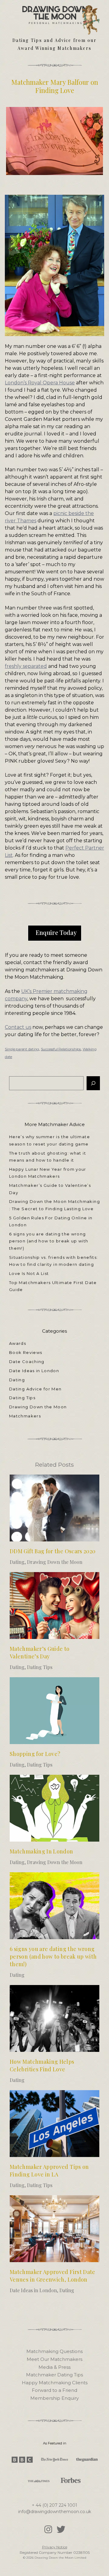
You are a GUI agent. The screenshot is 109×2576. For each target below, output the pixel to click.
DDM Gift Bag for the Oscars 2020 (53, 1551)
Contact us (18, 1027)
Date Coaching (27, 1362)
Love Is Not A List (29, 1273)
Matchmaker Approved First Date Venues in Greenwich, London (53, 2276)
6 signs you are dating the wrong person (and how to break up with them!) (49, 1241)
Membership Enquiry (54, 2398)
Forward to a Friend (54, 2390)
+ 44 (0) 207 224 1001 (54, 2505)
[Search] (93, 1083)
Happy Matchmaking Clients (55, 2383)
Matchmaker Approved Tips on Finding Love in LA (49, 2171)
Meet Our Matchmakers (54, 2359)
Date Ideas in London (34, 1371)
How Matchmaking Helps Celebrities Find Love (42, 2065)
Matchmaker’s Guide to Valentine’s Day (40, 1652)
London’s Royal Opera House (40, 383)
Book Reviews (26, 1352)
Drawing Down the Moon (38, 1407)
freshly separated (26, 666)
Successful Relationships (61, 1049)
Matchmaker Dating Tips (54, 2375)
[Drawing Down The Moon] (55, 12)
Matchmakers (25, 1416)
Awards (18, 1343)
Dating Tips (22, 1398)
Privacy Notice (55, 2547)
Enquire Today (56, 932)
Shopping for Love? (35, 1754)
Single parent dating (22, 1049)
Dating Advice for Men (35, 1389)
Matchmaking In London (41, 1851)
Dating (17, 1380)
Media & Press (54, 2367)
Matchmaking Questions (54, 2351)
